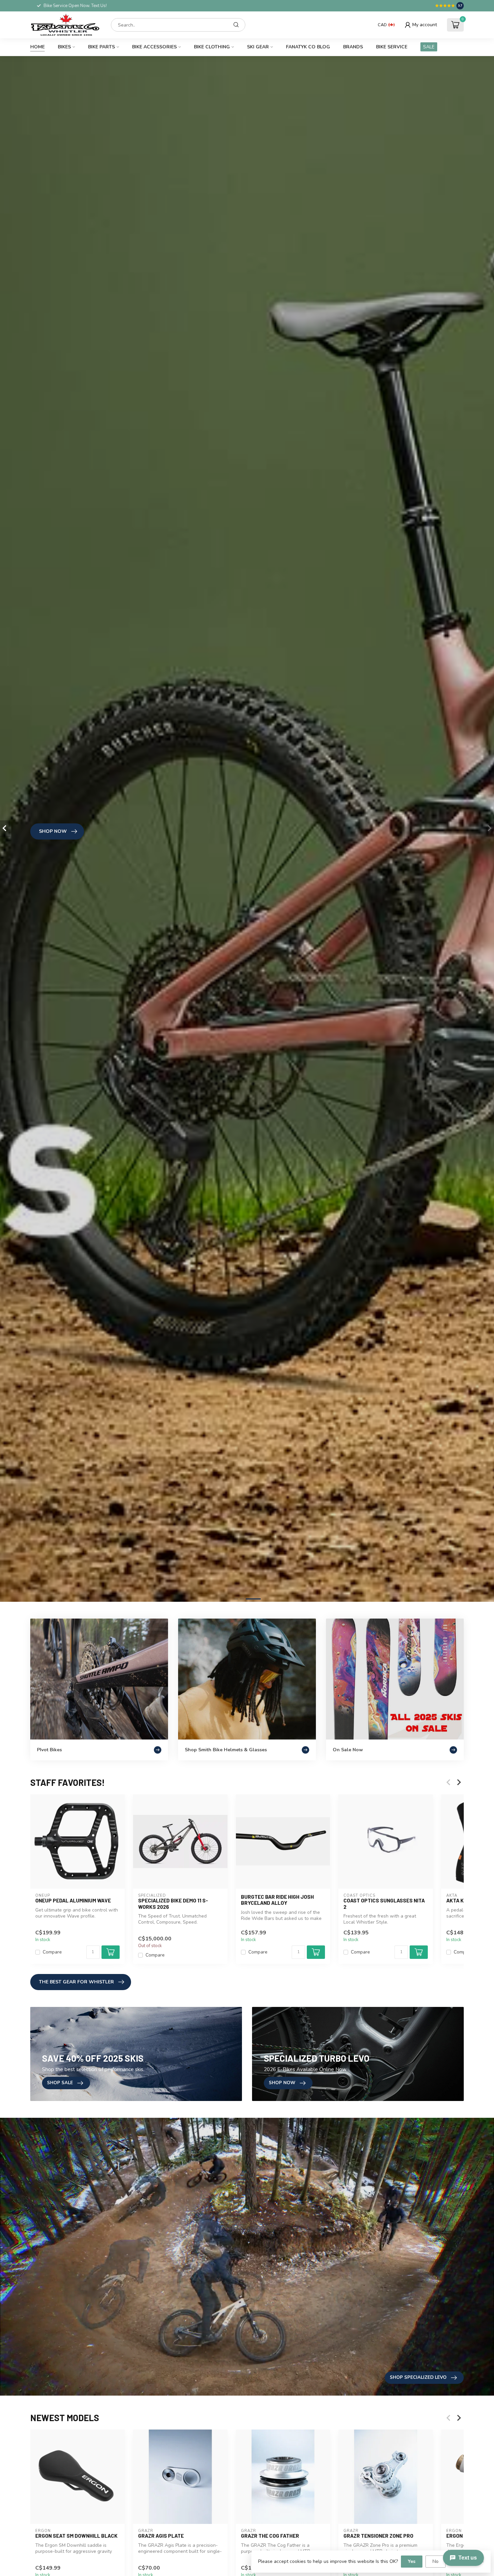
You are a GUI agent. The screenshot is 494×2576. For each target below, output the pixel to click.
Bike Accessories (154, 47)
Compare (52, 1952)
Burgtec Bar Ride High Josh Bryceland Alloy (277, 1900)
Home (37, 47)
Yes (412, 2561)
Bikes (64, 47)
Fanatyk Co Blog (308, 47)
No (436, 2561)
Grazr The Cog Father (270, 2536)
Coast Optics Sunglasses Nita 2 (384, 1903)
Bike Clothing (212, 47)
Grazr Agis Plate (161, 2536)
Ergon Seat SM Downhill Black (76, 2536)
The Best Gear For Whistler (76, 1982)
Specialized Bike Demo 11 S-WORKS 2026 (173, 1903)
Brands (353, 47)
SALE (429, 47)
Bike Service (392, 47)
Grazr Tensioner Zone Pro (378, 2536)
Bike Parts (101, 47)
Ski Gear (258, 47)
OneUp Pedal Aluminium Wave (73, 1900)
